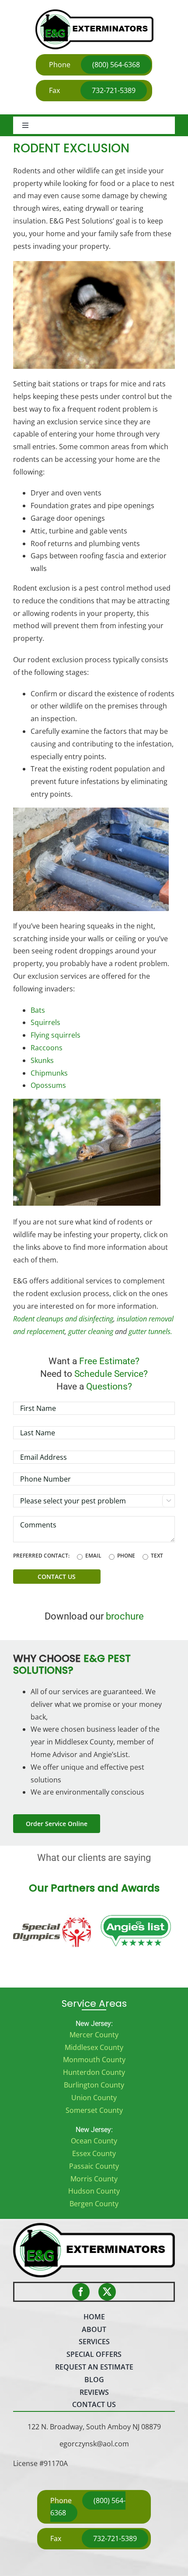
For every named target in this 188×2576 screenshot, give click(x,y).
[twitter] (107, 2292)
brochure (125, 1616)
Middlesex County (94, 2047)
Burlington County (94, 2085)
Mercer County (94, 2035)
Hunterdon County (94, 2072)
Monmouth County (94, 2060)
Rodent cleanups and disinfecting (63, 1319)
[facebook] (81, 2292)
